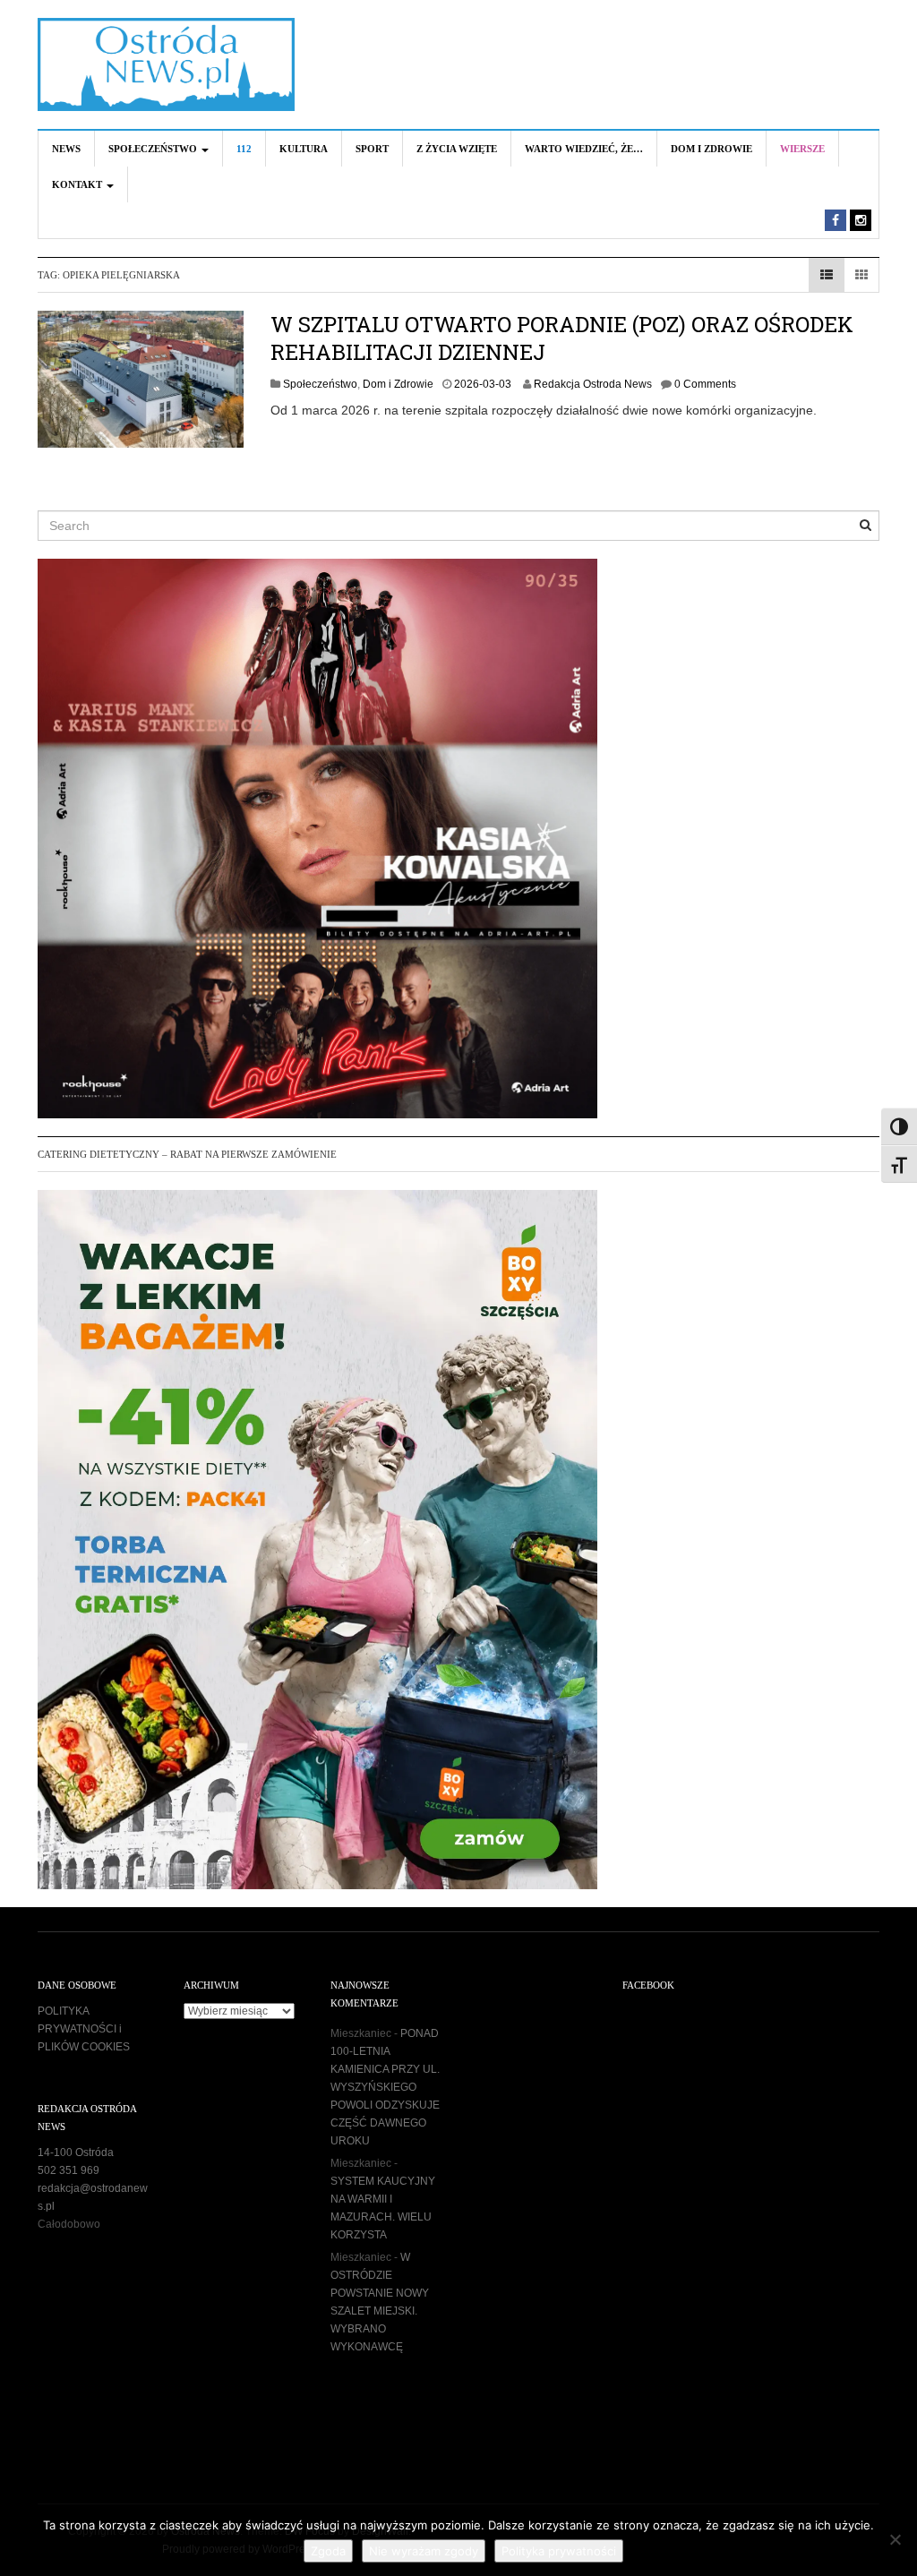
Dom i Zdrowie (711, 149)
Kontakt (78, 184)
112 (244, 149)
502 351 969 (69, 2170)
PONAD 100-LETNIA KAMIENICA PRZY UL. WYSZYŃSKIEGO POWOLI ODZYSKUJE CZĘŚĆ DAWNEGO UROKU (385, 2087)
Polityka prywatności (559, 2551)
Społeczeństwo (154, 149)
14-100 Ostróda (76, 2152)
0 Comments (705, 384)
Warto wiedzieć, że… (584, 149)
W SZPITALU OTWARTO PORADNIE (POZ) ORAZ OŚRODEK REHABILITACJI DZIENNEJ (562, 338)
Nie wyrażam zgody (424, 2551)
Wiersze (802, 149)
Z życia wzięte (457, 149)
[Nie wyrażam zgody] (895, 2539)
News (66, 149)
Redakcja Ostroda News (593, 384)
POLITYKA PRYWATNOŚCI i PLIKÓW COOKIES (84, 2029)
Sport (372, 149)
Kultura (304, 149)
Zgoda (328, 2551)
